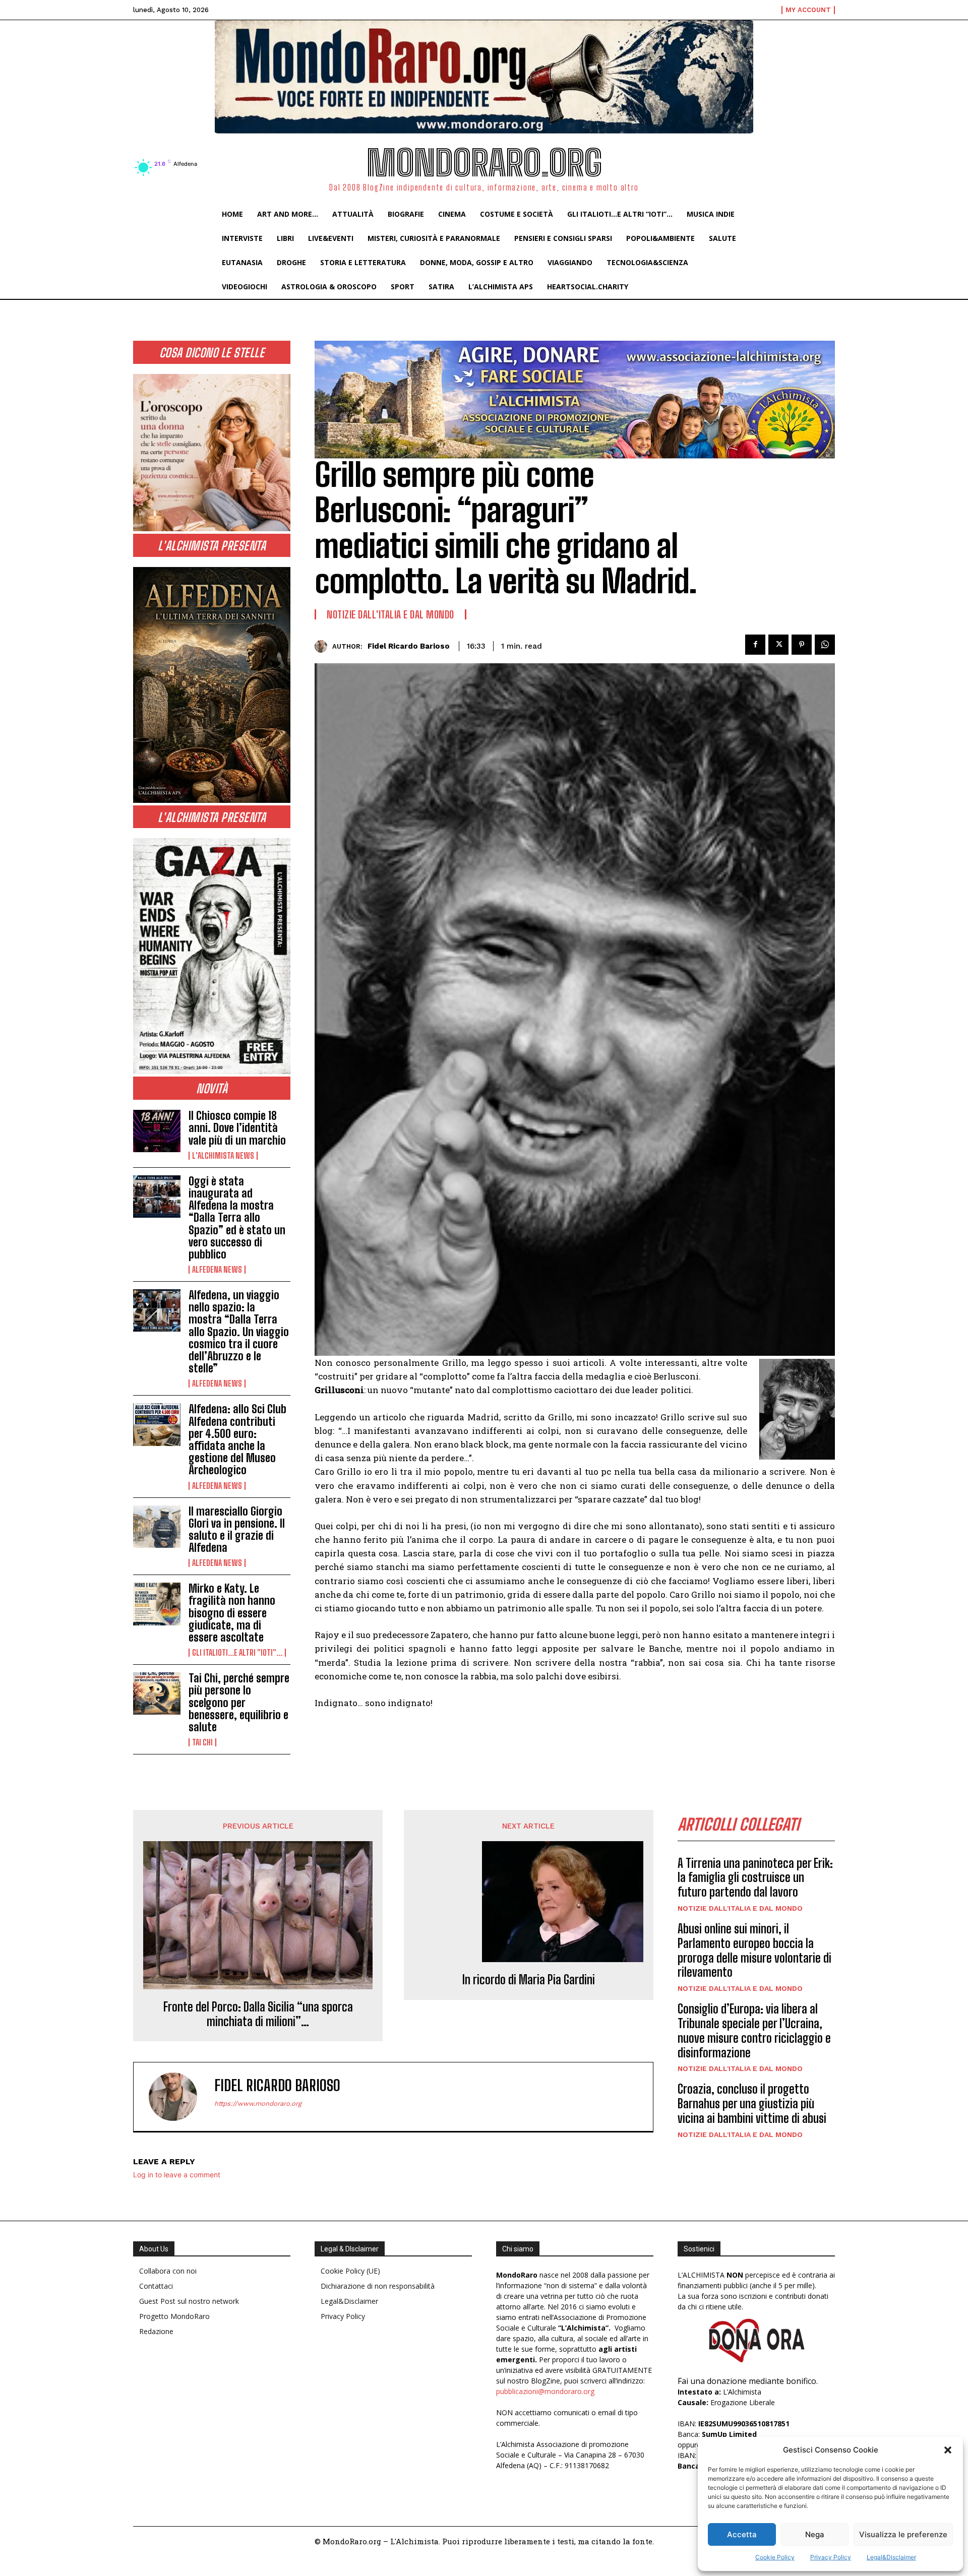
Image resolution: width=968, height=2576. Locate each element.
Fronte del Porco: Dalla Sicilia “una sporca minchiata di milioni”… (258, 2014)
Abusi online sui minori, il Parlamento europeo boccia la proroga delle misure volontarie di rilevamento (754, 1950)
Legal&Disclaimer (891, 2557)
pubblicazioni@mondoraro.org (545, 2391)
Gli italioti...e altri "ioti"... (237, 1653)
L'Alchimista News (223, 1156)
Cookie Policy (775, 2557)
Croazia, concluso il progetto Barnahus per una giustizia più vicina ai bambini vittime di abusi (752, 2103)
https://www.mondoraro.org (258, 2103)
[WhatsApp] (825, 645)
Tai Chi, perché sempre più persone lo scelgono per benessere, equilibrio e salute (239, 1703)
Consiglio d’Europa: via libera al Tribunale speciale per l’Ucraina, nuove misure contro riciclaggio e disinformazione (754, 2030)
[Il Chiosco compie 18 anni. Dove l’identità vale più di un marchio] (157, 1131)
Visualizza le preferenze (903, 2534)
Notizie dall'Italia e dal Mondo (390, 614)
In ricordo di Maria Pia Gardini (529, 1980)
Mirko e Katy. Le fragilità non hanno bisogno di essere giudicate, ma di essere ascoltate (232, 1613)
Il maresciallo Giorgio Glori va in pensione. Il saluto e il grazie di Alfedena (237, 1530)
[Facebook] (755, 645)
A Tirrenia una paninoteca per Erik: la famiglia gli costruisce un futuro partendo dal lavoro (755, 1878)
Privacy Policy (831, 2557)
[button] (948, 2450)
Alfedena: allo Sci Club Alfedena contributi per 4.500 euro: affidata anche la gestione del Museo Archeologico (237, 1439)
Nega (815, 2534)
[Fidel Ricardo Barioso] (323, 646)
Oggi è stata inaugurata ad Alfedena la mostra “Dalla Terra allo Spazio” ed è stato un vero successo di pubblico (237, 1218)
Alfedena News (217, 1270)
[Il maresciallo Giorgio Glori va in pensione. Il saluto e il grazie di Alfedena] (157, 1527)
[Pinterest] (802, 645)
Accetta (742, 2534)
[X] (778, 645)
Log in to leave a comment (177, 2175)
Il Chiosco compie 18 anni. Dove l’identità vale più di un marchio (237, 1128)
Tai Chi (202, 1742)
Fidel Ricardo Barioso (409, 646)
